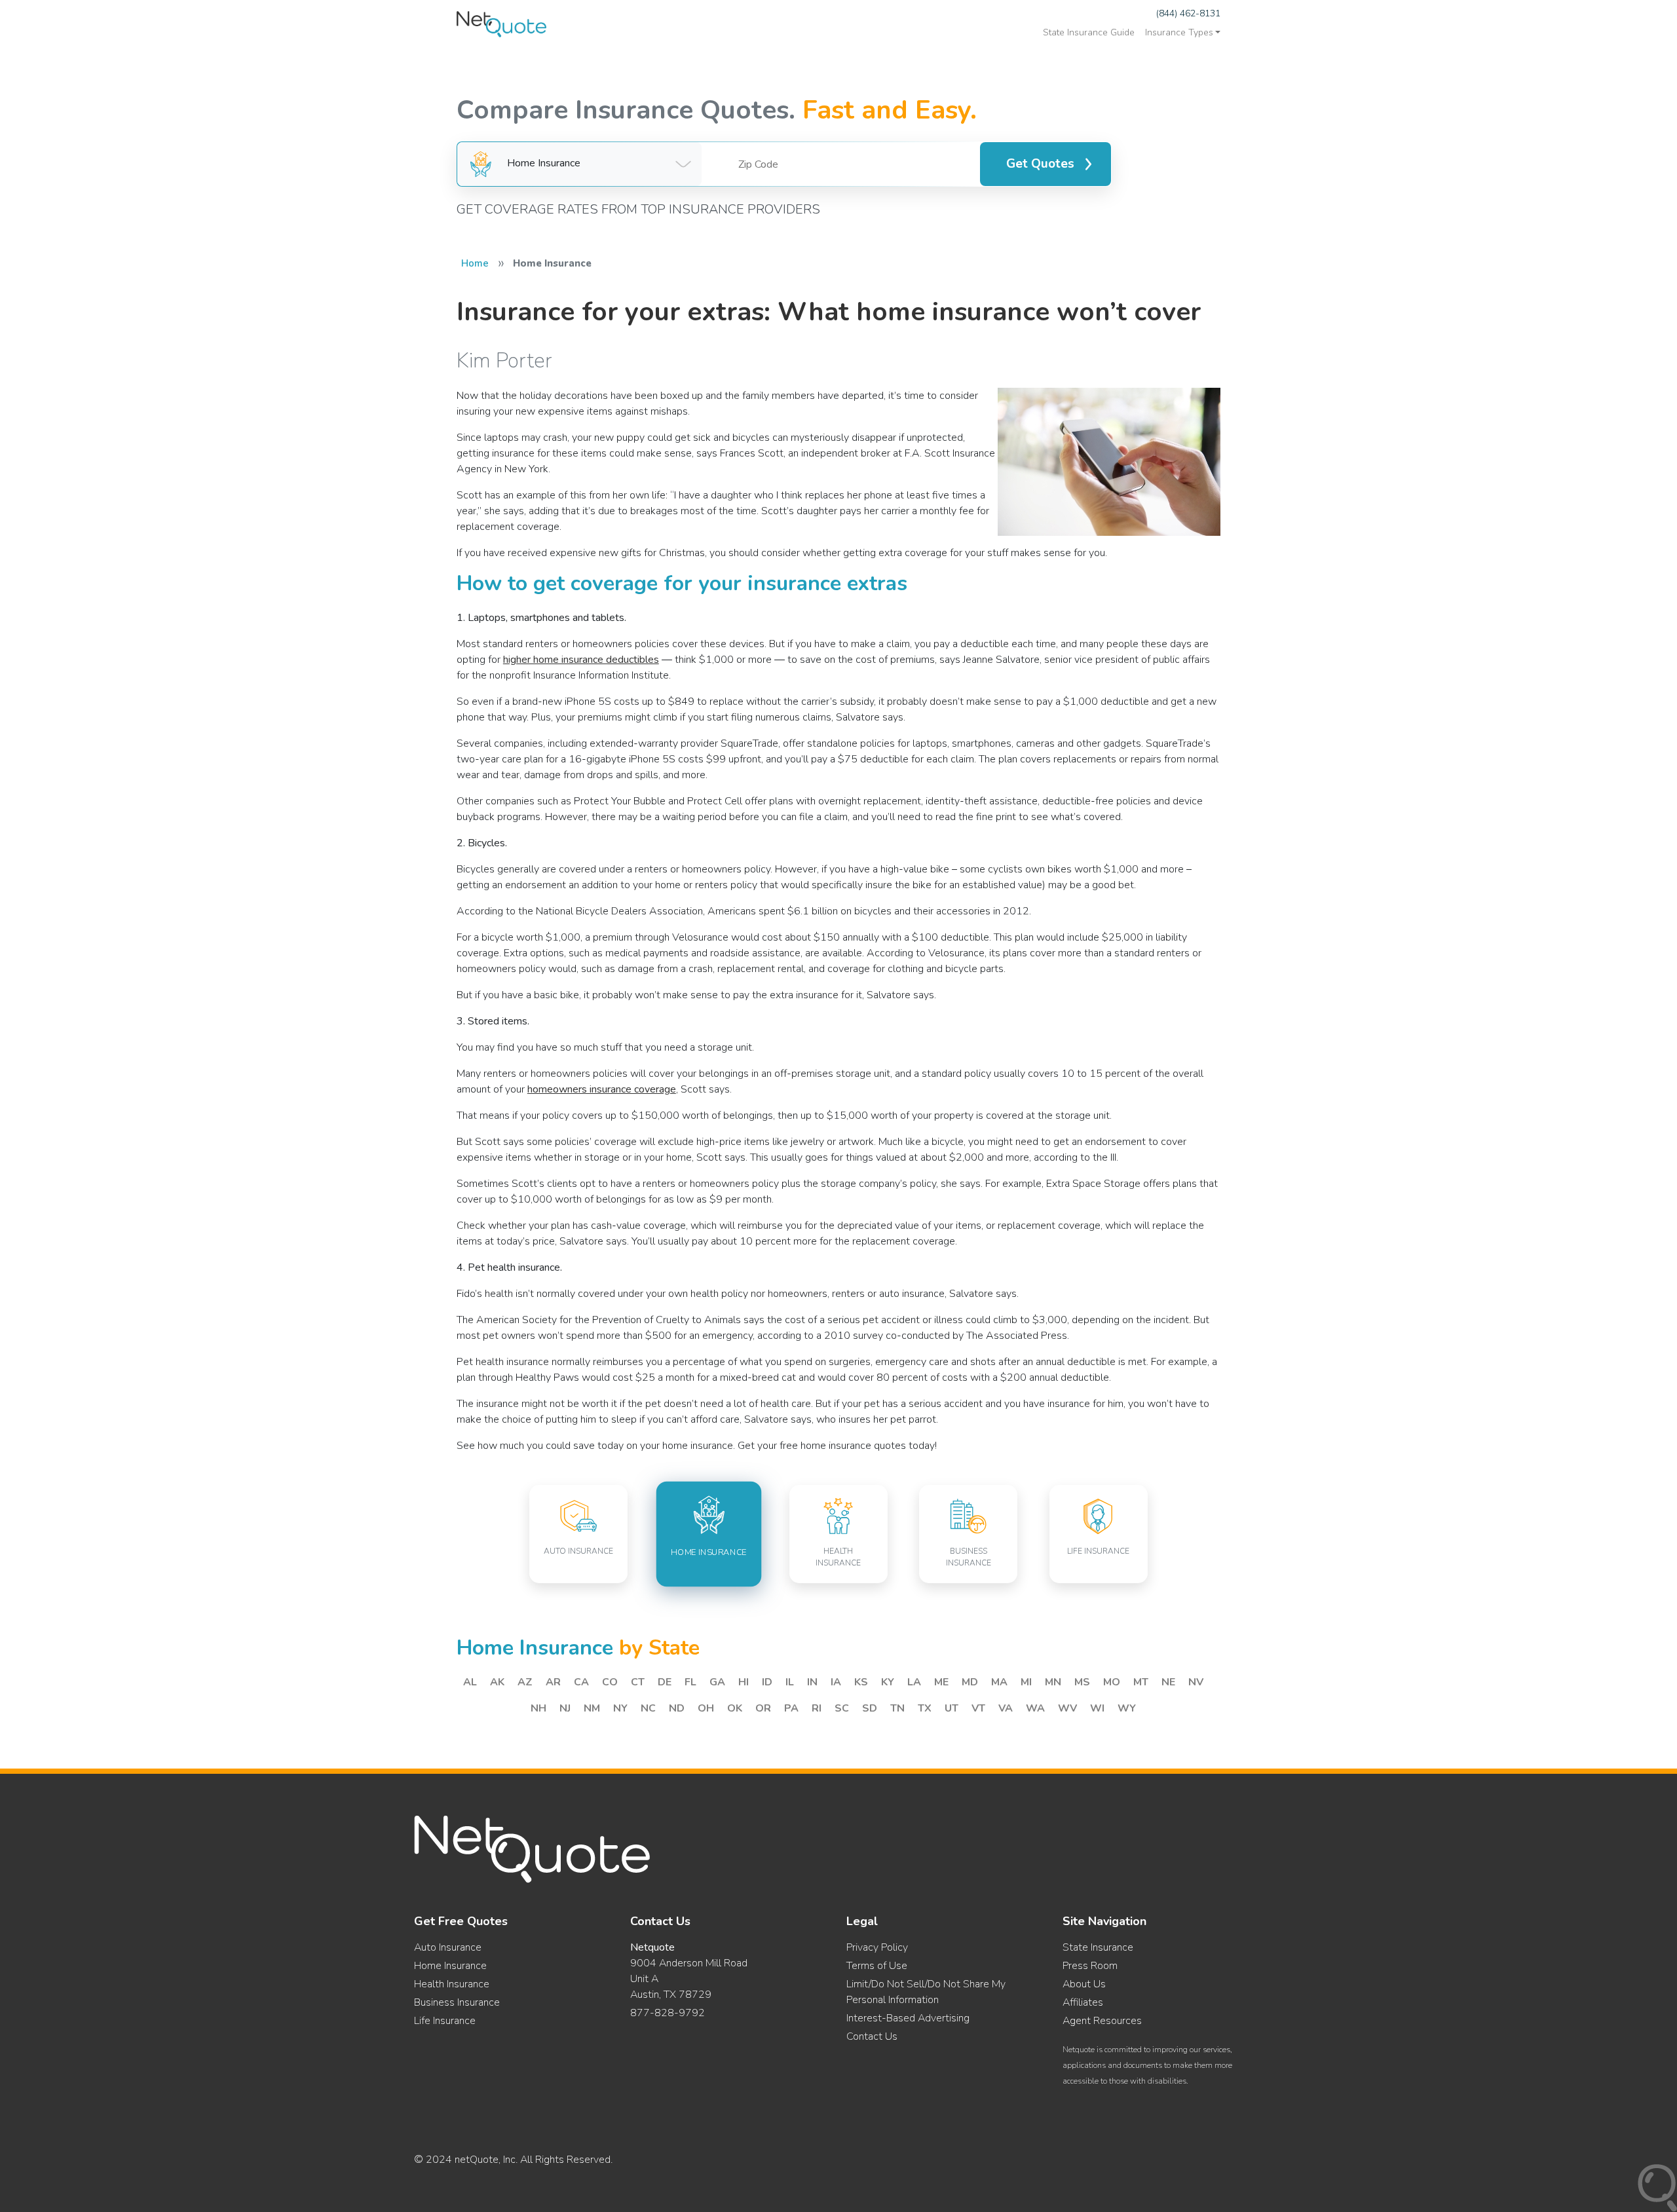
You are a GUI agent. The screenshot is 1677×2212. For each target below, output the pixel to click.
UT (952, 1708)
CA (581, 1682)
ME (941, 1682)
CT (638, 1682)
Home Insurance (450, 1966)
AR (553, 1682)
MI (1026, 1682)
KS (861, 1682)
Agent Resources (1102, 2021)
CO (610, 1682)
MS (1082, 1682)
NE (1168, 1682)
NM (592, 1708)
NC (648, 1708)
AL (470, 1682)
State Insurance (1098, 1947)
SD (870, 1708)
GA (717, 1682)
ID (767, 1682)
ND (677, 1708)
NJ (565, 1708)
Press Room (1090, 1966)
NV (1196, 1682)
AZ (525, 1682)
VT (978, 1708)
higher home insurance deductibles (581, 660)
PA (791, 1708)
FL (690, 1682)
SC (842, 1708)
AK (497, 1682)
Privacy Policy (877, 1947)
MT (1141, 1682)
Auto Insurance (448, 1947)
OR (763, 1708)
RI (817, 1708)
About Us (1084, 1984)
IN (812, 1682)
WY (1127, 1708)
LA (914, 1682)
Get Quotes (1040, 164)
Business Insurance (457, 2002)
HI (744, 1682)
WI (1097, 1708)
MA (999, 1682)
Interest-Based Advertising (908, 2018)
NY (620, 1708)
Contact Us (872, 2036)
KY (888, 1682)
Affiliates (1083, 2002)
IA (836, 1682)
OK (735, 1708)
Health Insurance (452, 1984)
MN (1053, 1682)
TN (897, 1708)
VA (1006, 1708)
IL (790, 1682)
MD (970, 1682)
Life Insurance (445, 2021)
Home (475, 263)
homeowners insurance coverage (602, 1089)
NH (538, 1708)
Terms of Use (877, 1966)
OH (706, 1708)
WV (1067, 1708)
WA (1035, 1708)
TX (925, 1708)
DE (665, 1682)
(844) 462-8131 (1188, 13)
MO (1112, 1682)
